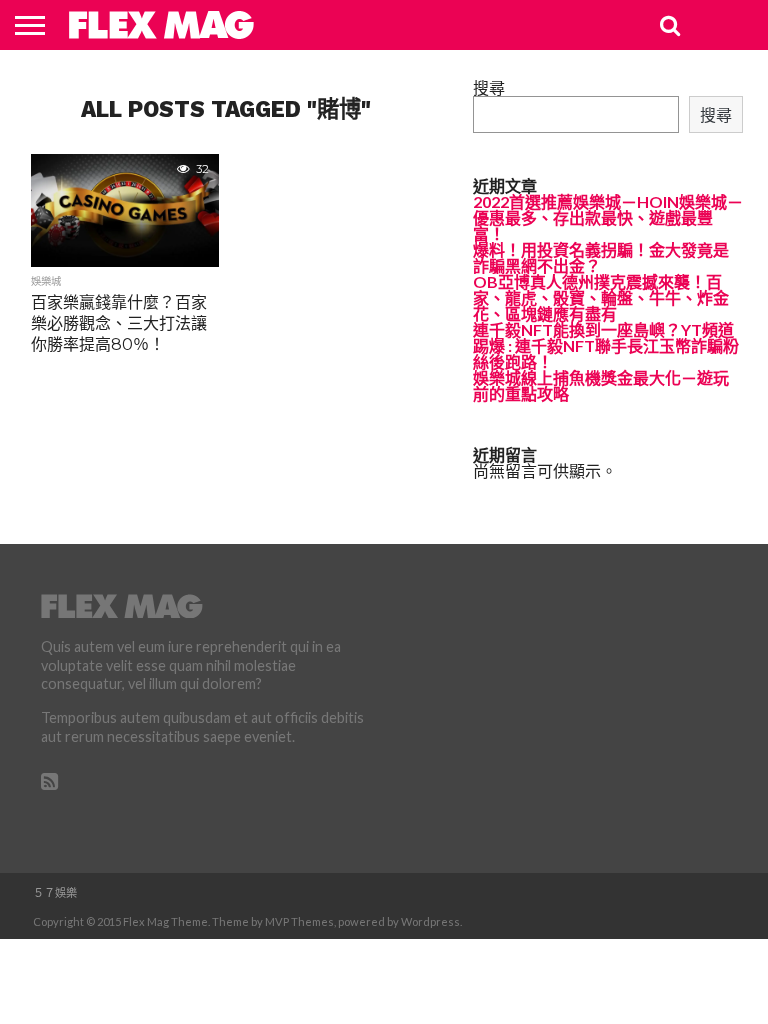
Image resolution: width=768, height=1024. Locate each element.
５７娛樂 (55, 893)
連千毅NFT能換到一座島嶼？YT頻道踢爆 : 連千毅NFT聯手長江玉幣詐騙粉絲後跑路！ (606, 345)
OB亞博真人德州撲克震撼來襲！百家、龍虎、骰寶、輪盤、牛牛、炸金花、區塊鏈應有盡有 (601, 297)
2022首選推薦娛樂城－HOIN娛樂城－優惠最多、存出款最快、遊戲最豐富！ (608, 217)
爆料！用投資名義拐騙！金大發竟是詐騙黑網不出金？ (601, 257)
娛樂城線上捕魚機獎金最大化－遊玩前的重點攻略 (601, 385)
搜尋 (489, 87)
